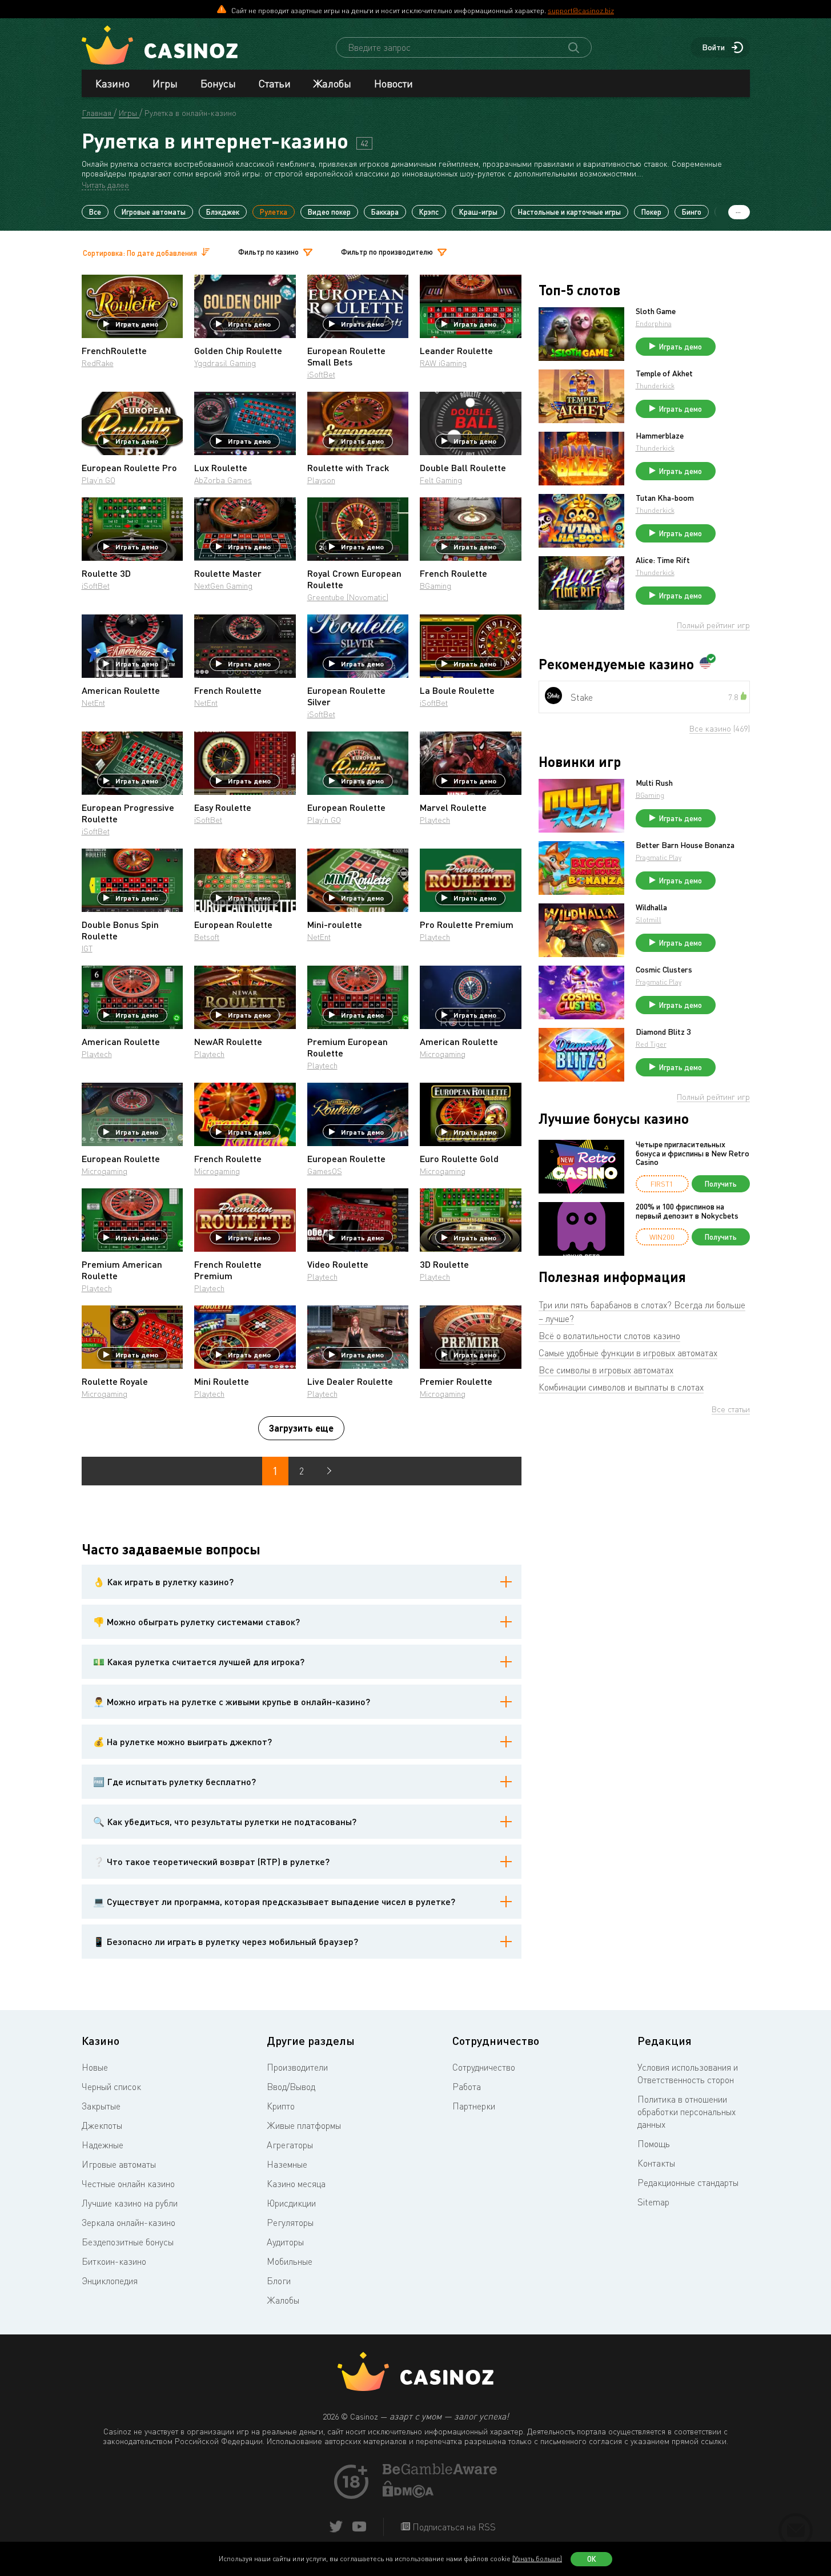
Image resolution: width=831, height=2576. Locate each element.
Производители (297, 2067)
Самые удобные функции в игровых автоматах (628, 1353)
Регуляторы (290, 2223)
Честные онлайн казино (128, 2184)
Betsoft (207, 937)
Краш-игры (478, 212)
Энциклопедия (110, 2281)
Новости (394, 83)
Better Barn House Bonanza (685, 845)
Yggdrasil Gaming (225, 363)
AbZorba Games (223, 480)
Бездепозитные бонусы (128, 2242)
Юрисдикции (291, 2203)
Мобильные (290, 2261)
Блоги (279, 2281)
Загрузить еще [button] (301, 1428)
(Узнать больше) (537, 2559)
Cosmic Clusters (664, 970)
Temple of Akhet (664, 373)
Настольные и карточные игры (569, 212)
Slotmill (649, 920)
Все (95, 212)
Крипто (281, 2106)
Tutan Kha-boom (665, 498)
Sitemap (653, 2202)
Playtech (435, 820)
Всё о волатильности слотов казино (609, 1336)
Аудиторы (285, 2242)
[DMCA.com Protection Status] (408, 2494)
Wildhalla (651, 907)
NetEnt (93, 703)
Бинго (692, 212)
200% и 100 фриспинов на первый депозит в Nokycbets (687, 1211)
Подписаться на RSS (453, 2527)
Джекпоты (102, 2125)
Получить (721, 1184)
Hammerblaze (660, 436)
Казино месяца (296, 2184)
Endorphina (654, 323)
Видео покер (329, 212)
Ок (592, 2559)
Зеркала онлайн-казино (129, 2223)
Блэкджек (223, 212)
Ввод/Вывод (291, 2087)
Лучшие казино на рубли (130, 2203)
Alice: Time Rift (663, 560)
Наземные (287, 2164)
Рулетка (274, 212)
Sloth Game (656, 311)
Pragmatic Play (659, 857)
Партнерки (474, 2106)
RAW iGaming (443, 363)
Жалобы (332, 83)
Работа (467, 2087)
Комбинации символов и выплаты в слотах (621, 1387)
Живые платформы (304, 2125)
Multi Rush (654, 783)
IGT (87, 948)
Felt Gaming (441, 480)
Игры (165, 83)
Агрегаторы (290, 2145)
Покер (651, 212)
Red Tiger (651, 1044)
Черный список (111, 2087)
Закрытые (101, 2106)
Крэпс (429, 212)
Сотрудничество (484, 2067)
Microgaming (443, 1054)
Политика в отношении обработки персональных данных (687, 2112)
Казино (113, 83)
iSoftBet (321, 374)
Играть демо (137, 324)
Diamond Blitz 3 (663, 1032)
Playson (321, 480)
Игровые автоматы (154, 212)
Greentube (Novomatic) (348, 597)
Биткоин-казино (114, 2261)
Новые (95, 2067)
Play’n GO (99, 480)
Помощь (654, 2144)
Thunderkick (655, 386)
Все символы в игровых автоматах (606, 1370)
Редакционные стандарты (688, 2183)
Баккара (385, 212)
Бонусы (218, 83)
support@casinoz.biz (581, 10)
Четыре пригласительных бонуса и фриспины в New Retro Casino (692, 1153)
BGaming (435, 586)
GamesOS (325, 1171)
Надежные (103, 2145)
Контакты (656, 2163)
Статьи (275, 83)
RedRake (98, 363)
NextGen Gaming (223, 586)
